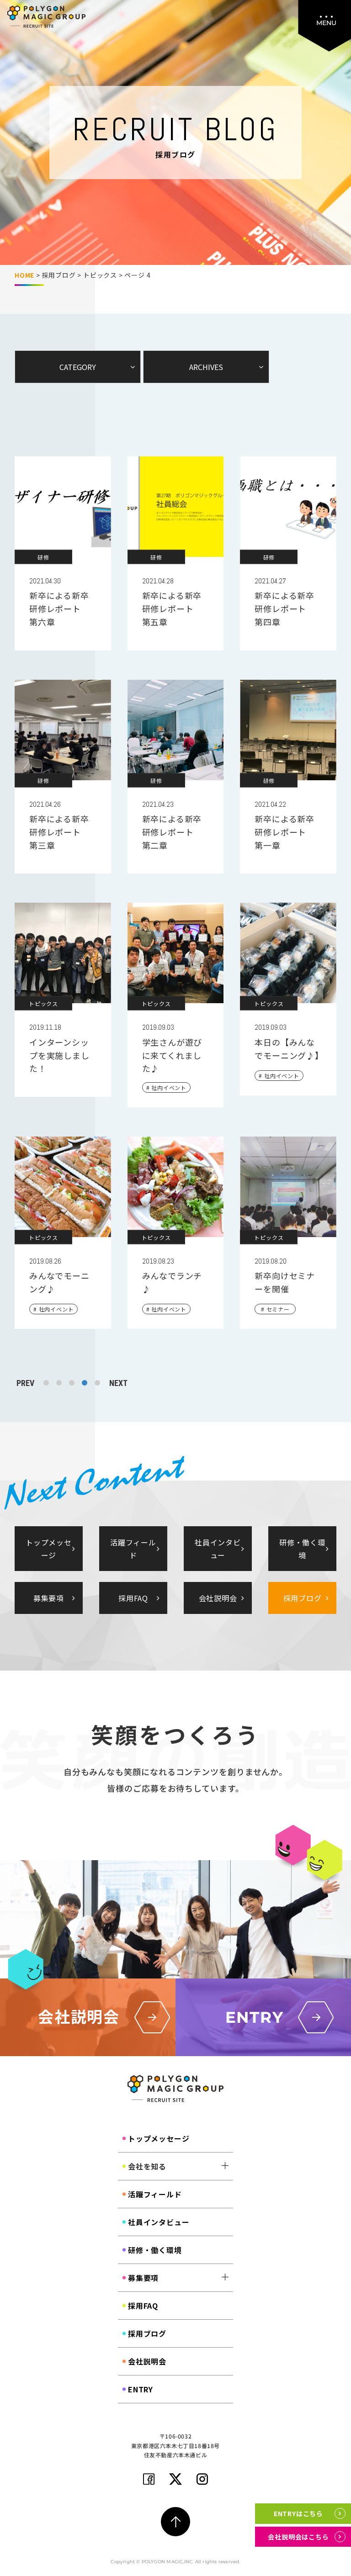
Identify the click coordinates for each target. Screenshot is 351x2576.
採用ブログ (59, 275)
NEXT (118, 1383)
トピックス (100, 275)
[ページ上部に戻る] (175, 2522)
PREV (25, 1383)
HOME (24, 275)
